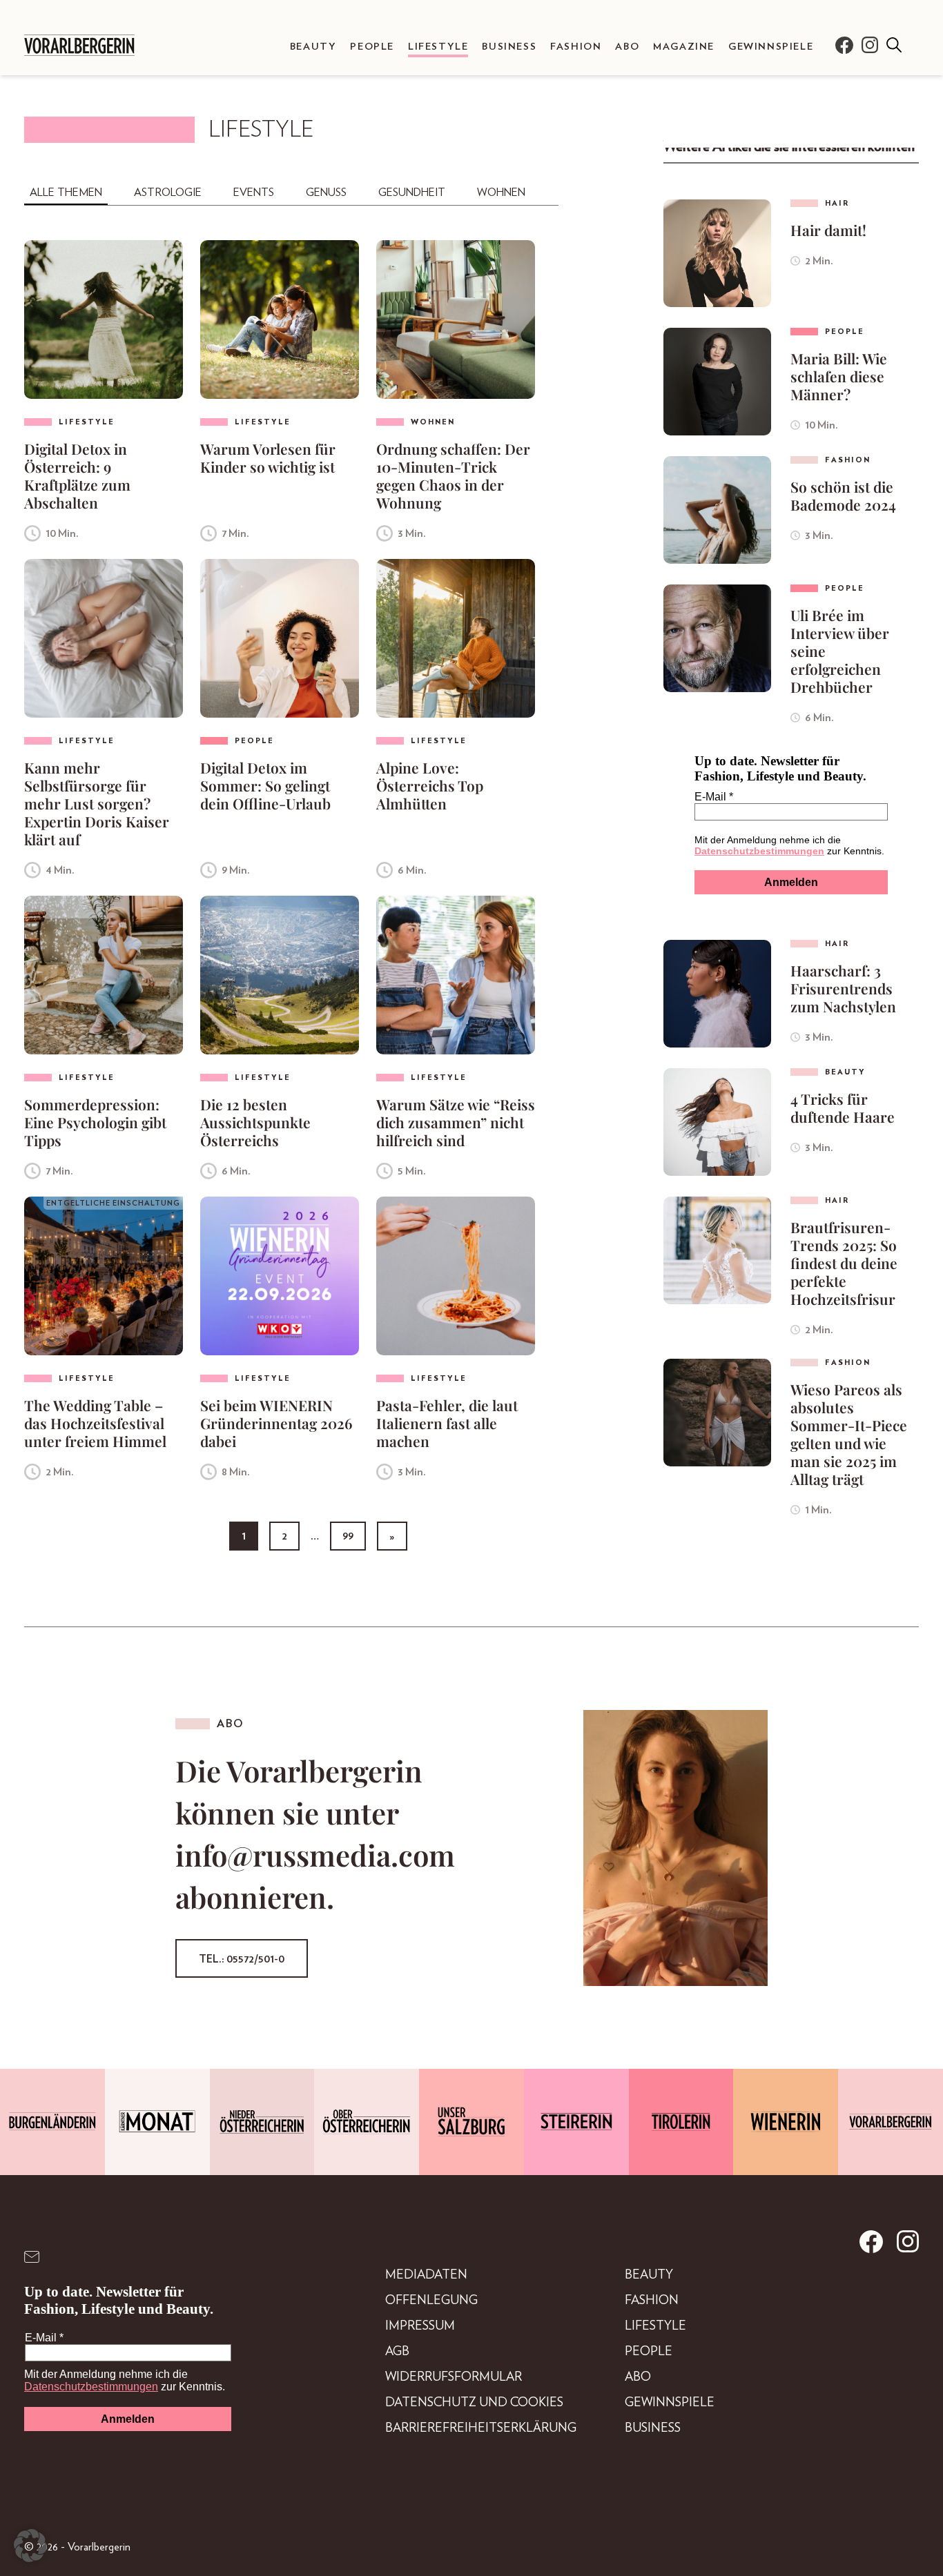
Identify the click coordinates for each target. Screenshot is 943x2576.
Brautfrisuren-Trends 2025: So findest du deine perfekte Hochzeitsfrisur (844, 1263)
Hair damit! (828, 230)
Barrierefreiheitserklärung (481, 2428)
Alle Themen (66, 193)
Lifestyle (438, 47)
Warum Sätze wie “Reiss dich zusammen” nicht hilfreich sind (456, 1122)
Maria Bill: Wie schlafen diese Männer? (839, 376)
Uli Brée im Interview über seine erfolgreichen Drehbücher (840, 651)
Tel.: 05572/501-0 (242, 1959)
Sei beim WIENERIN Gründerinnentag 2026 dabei (276, 1423)
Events (254, 193)
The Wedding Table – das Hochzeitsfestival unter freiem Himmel (95, 1423)
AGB (397, 2352)
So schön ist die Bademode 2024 (843, 495)
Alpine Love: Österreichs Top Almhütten (430, 785)
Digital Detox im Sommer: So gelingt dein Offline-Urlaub (265, 785)
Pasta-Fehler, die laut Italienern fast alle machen (447, 1423)
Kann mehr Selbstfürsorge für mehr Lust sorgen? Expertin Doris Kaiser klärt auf (97, 803)
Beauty (313, 47)
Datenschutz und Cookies (474, 2403)
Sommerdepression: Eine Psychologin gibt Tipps (95, 1122)
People (372, 47)
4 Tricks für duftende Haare (843, 1108)
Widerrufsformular (454, 2377)
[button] (30, 2546)
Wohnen (501, 193)
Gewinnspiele (771, 47)
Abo (627, 47)
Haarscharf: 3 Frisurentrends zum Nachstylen (843, 988)
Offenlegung (431, 2301)
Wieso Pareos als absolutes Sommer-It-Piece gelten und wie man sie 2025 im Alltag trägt (849, 1434)
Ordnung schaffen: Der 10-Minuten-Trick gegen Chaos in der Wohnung (453, 475)
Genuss (326, 193)
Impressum (420, 2326)
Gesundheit (412, 193)
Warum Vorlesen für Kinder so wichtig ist (268, 458)
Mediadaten (426, 2275)
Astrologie (168, 193)
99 (348, 1536)
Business (509, 47)
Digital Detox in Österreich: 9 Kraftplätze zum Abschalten (77, 475)
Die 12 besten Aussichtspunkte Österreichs (255, 1122)
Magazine (684, 47)
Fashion (576, 47)
